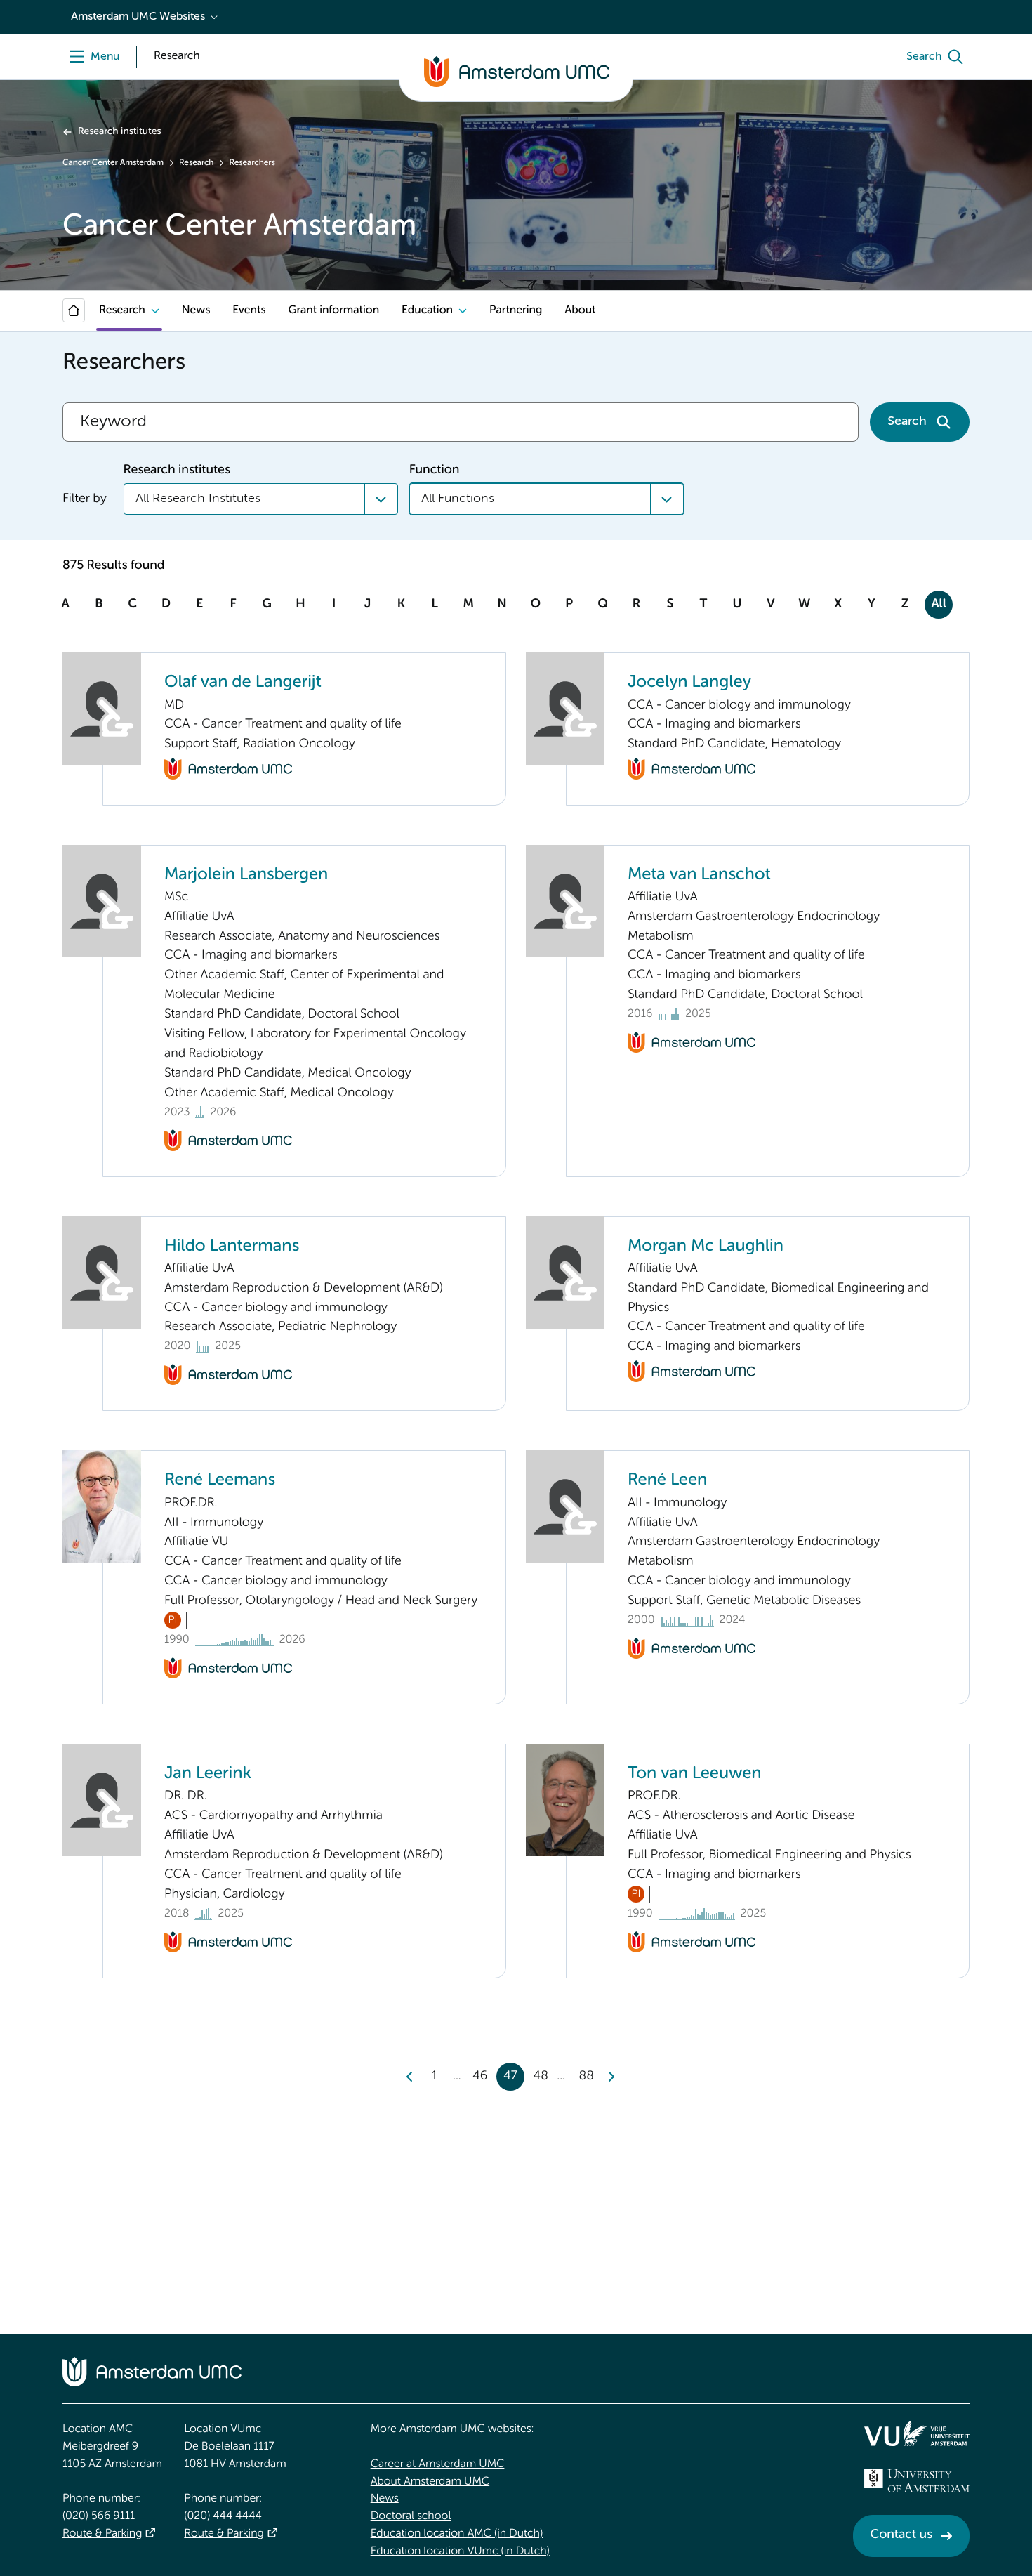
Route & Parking (102, 2534)
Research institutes (119, 132)
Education (427, 310)
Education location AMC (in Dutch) (457, 2534)
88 (587, 2077)
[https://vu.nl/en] (917, 2433)
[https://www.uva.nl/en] (917, 2480)
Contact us (901, 2535)
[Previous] (410, 2077)
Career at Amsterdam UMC (438, 2464)
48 (541, 2077)
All (938, 605)
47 (510, 2077)
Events (249, 310)
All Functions (458, 499)
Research (196, 163)
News (196, 310)
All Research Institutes (198, 499)
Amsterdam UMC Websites (138, 17)
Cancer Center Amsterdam (113, 163)
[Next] (611, 2077)
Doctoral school (411, 2516)
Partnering (516, 310)
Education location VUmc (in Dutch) (460, 2551)
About (580, 310)
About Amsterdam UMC (430, 2482)
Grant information (333, 310)
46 (480, 2077)
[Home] (74, 310)
